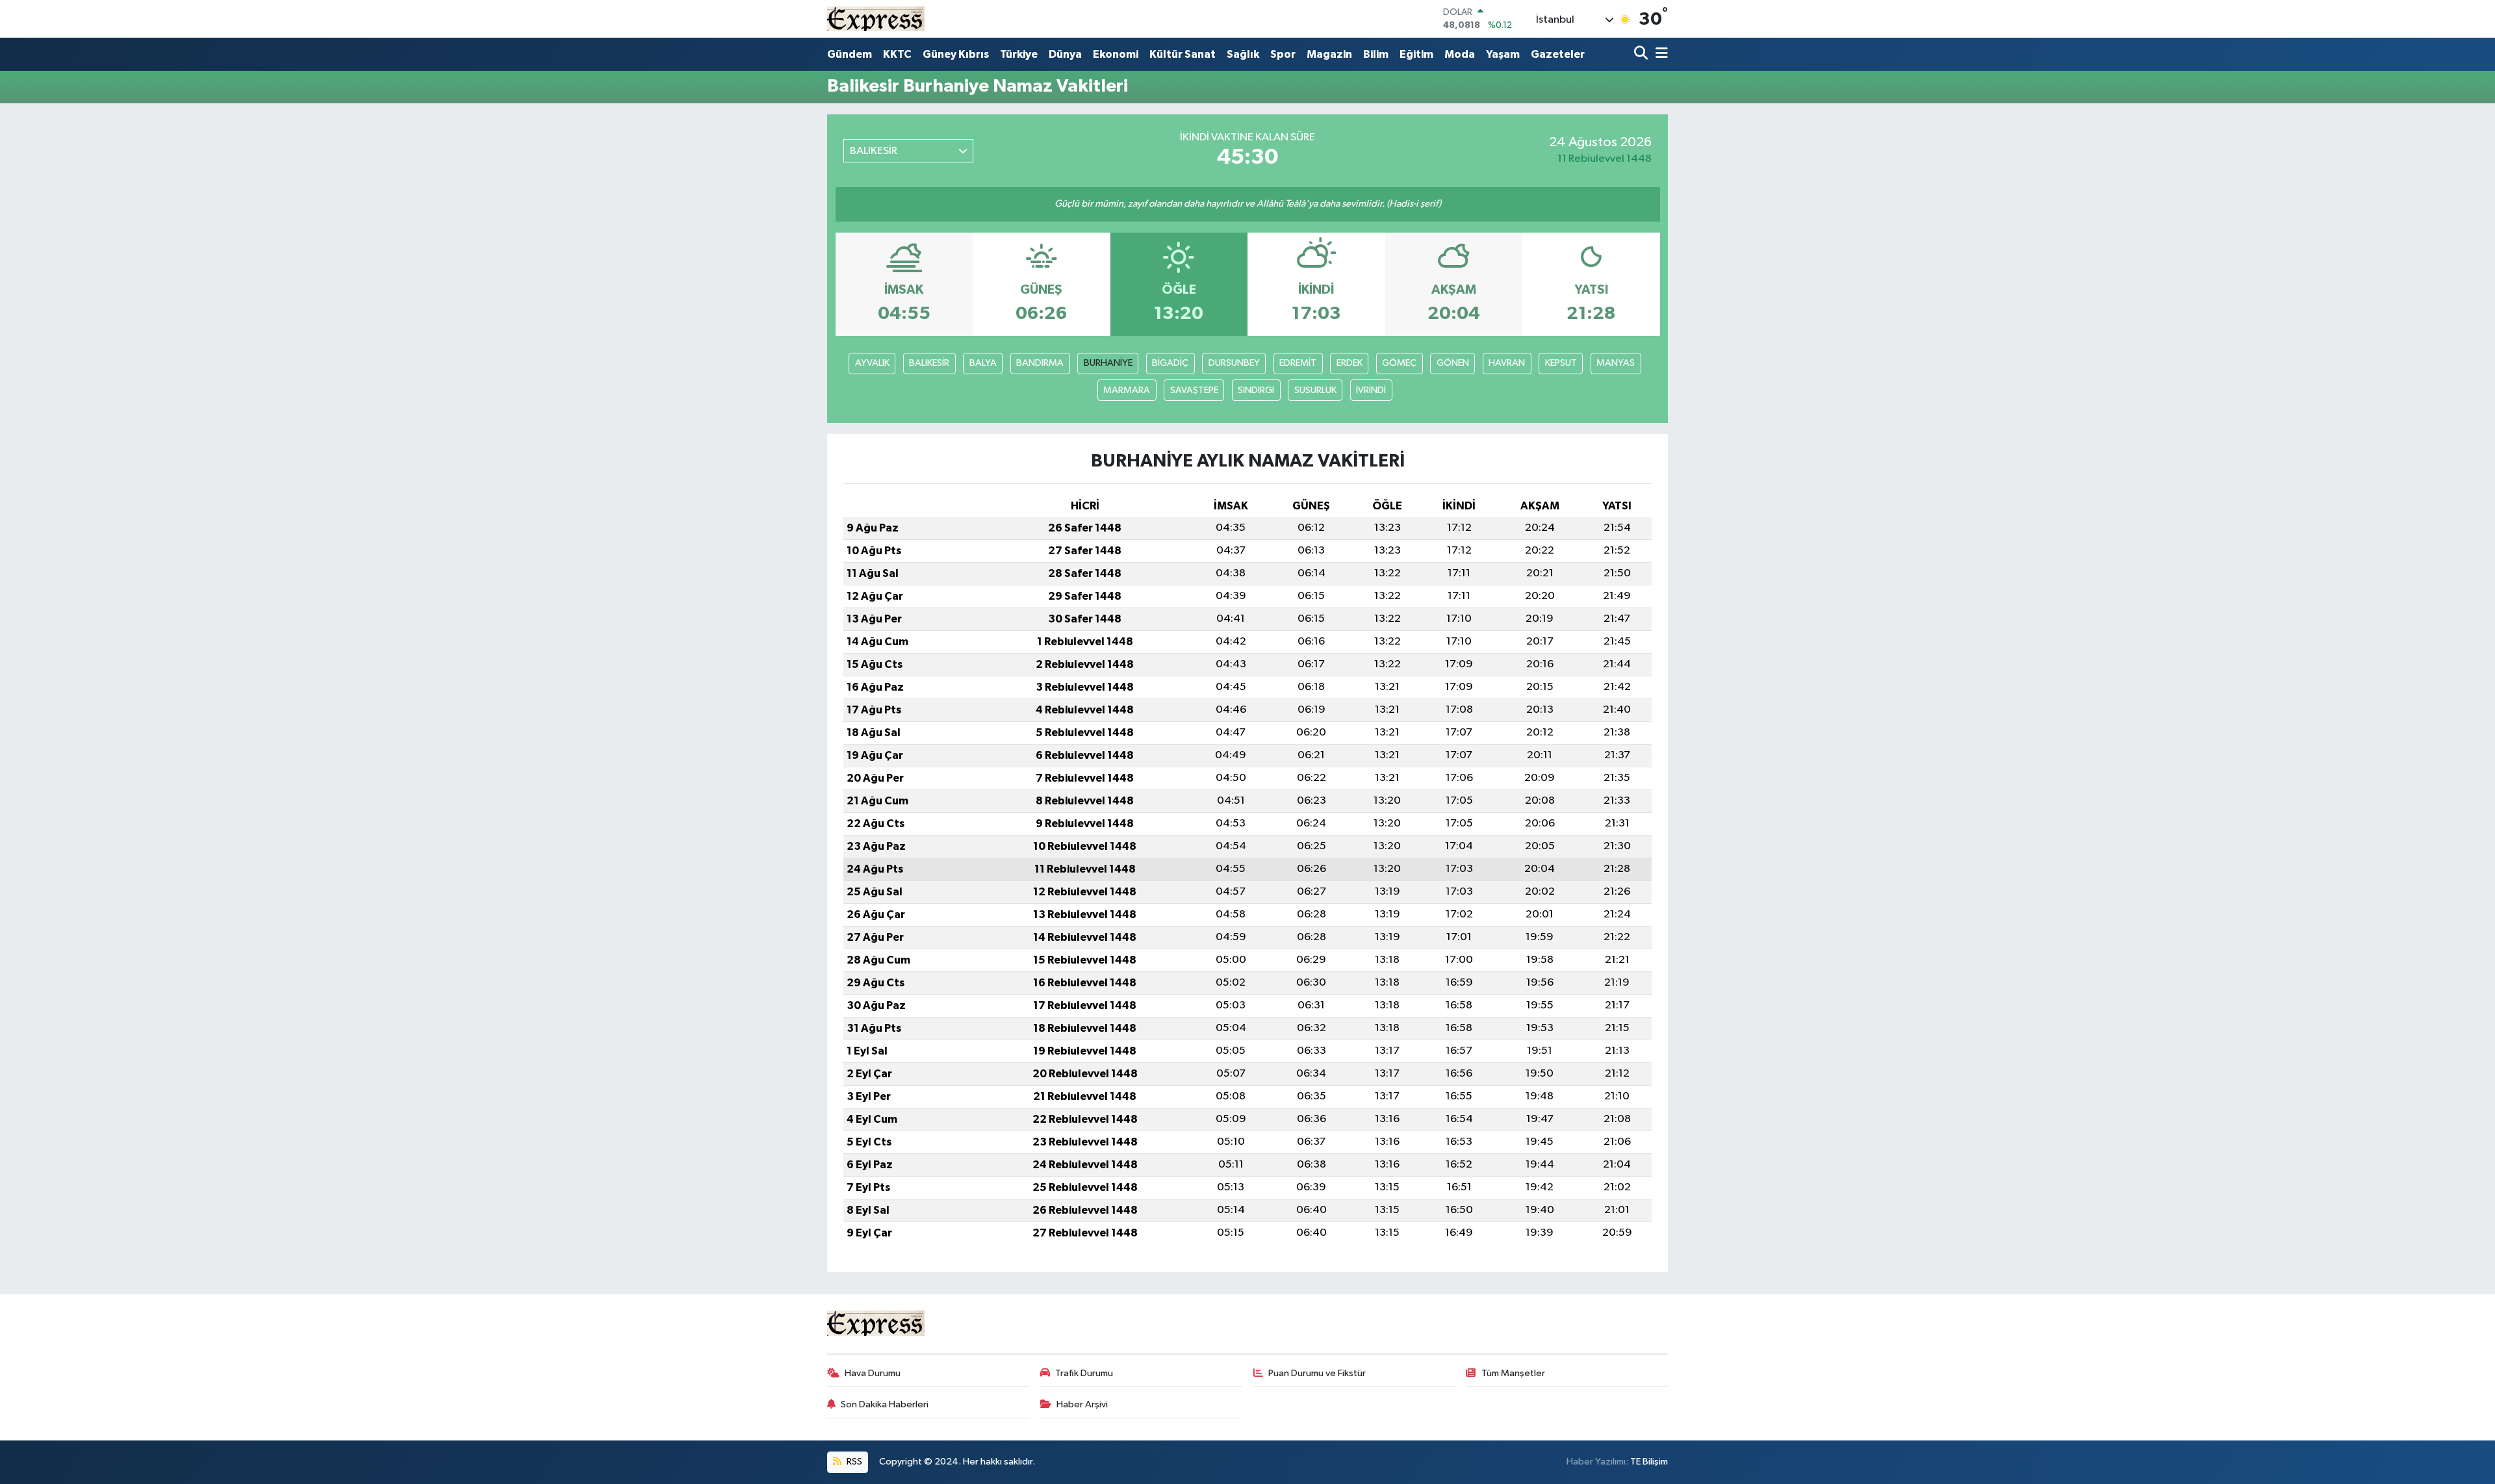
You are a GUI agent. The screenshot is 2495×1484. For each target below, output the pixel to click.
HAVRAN (1507, 363)
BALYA (983, 363)
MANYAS (1616, 363)
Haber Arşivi (1082, 1404)
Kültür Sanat (1183, 54)
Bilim (1376, 54)
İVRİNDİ (1371, 390)
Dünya (1065, 54)
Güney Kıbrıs (956, 54)
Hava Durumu (873, 1373)
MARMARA (1127, 390)
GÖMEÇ (1399, 363)
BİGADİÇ (1170, 363)
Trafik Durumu (1084, 1373)
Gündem (850, 54)
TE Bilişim (1649, 1462)
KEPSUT (1561, 363)
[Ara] (1642, 54)
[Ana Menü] (1659, 54)
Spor (1283, 54)
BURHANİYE (1108, 363)
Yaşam (1503, 54)
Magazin (1329, 54)
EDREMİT (1298, 363)
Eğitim (1416, 54)
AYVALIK (872, 363)
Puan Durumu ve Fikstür (1317, 1373)
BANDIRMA (1040, 363)
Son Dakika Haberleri (885, 1404)
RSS (853, 1462)
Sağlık (1243, 54)
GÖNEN (1453, 363)
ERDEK (1350, 363)
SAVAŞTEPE (1194, 390)
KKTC (897, 54)
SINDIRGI (1256, 390)
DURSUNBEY (1234, 363)
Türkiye (1019, 54)
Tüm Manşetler (1513, 1373)
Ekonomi (1116, 54)
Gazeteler (1558, 54)
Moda (1460, 54)
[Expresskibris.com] (876, 19)
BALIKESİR (929, 363)
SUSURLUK (1315, 390)
